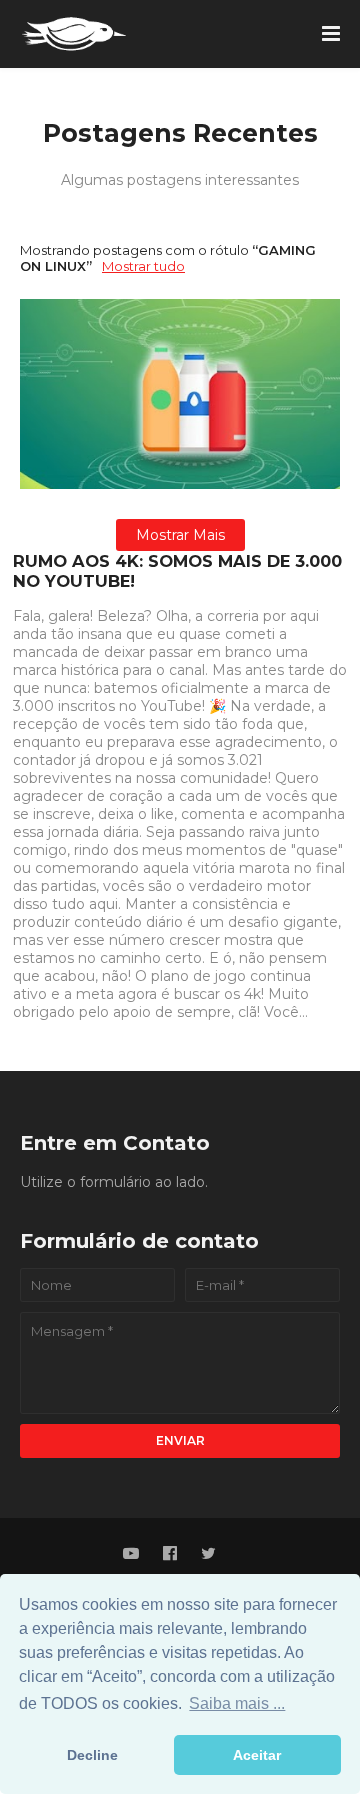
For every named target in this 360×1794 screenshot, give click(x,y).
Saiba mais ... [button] (237, 1703)
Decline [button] (92, 1755)
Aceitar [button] (257, 1755)
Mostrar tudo (143, 266)
